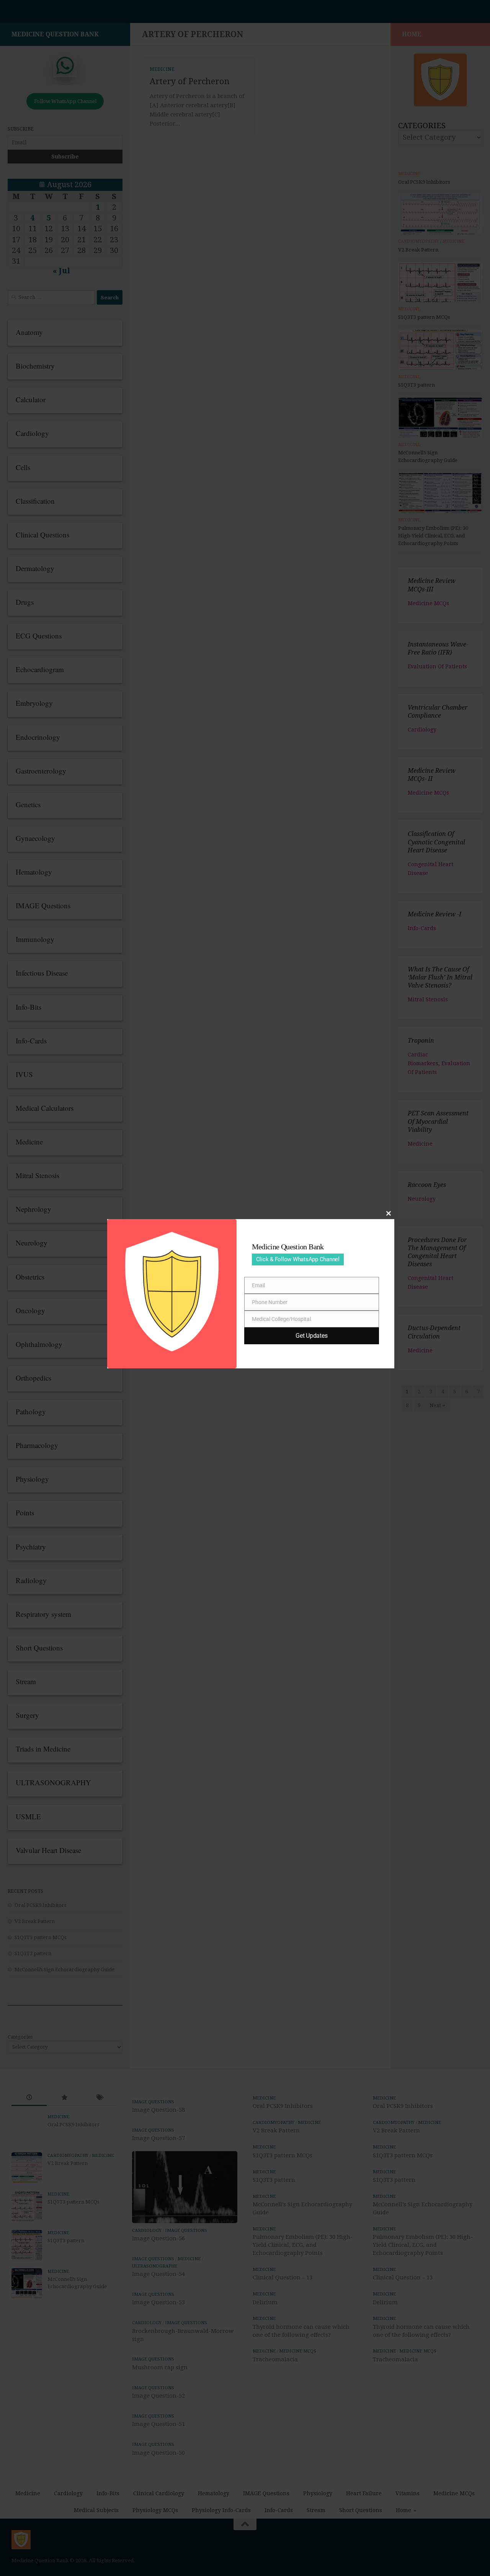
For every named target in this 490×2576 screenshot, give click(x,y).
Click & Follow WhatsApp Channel (298, 1259)
